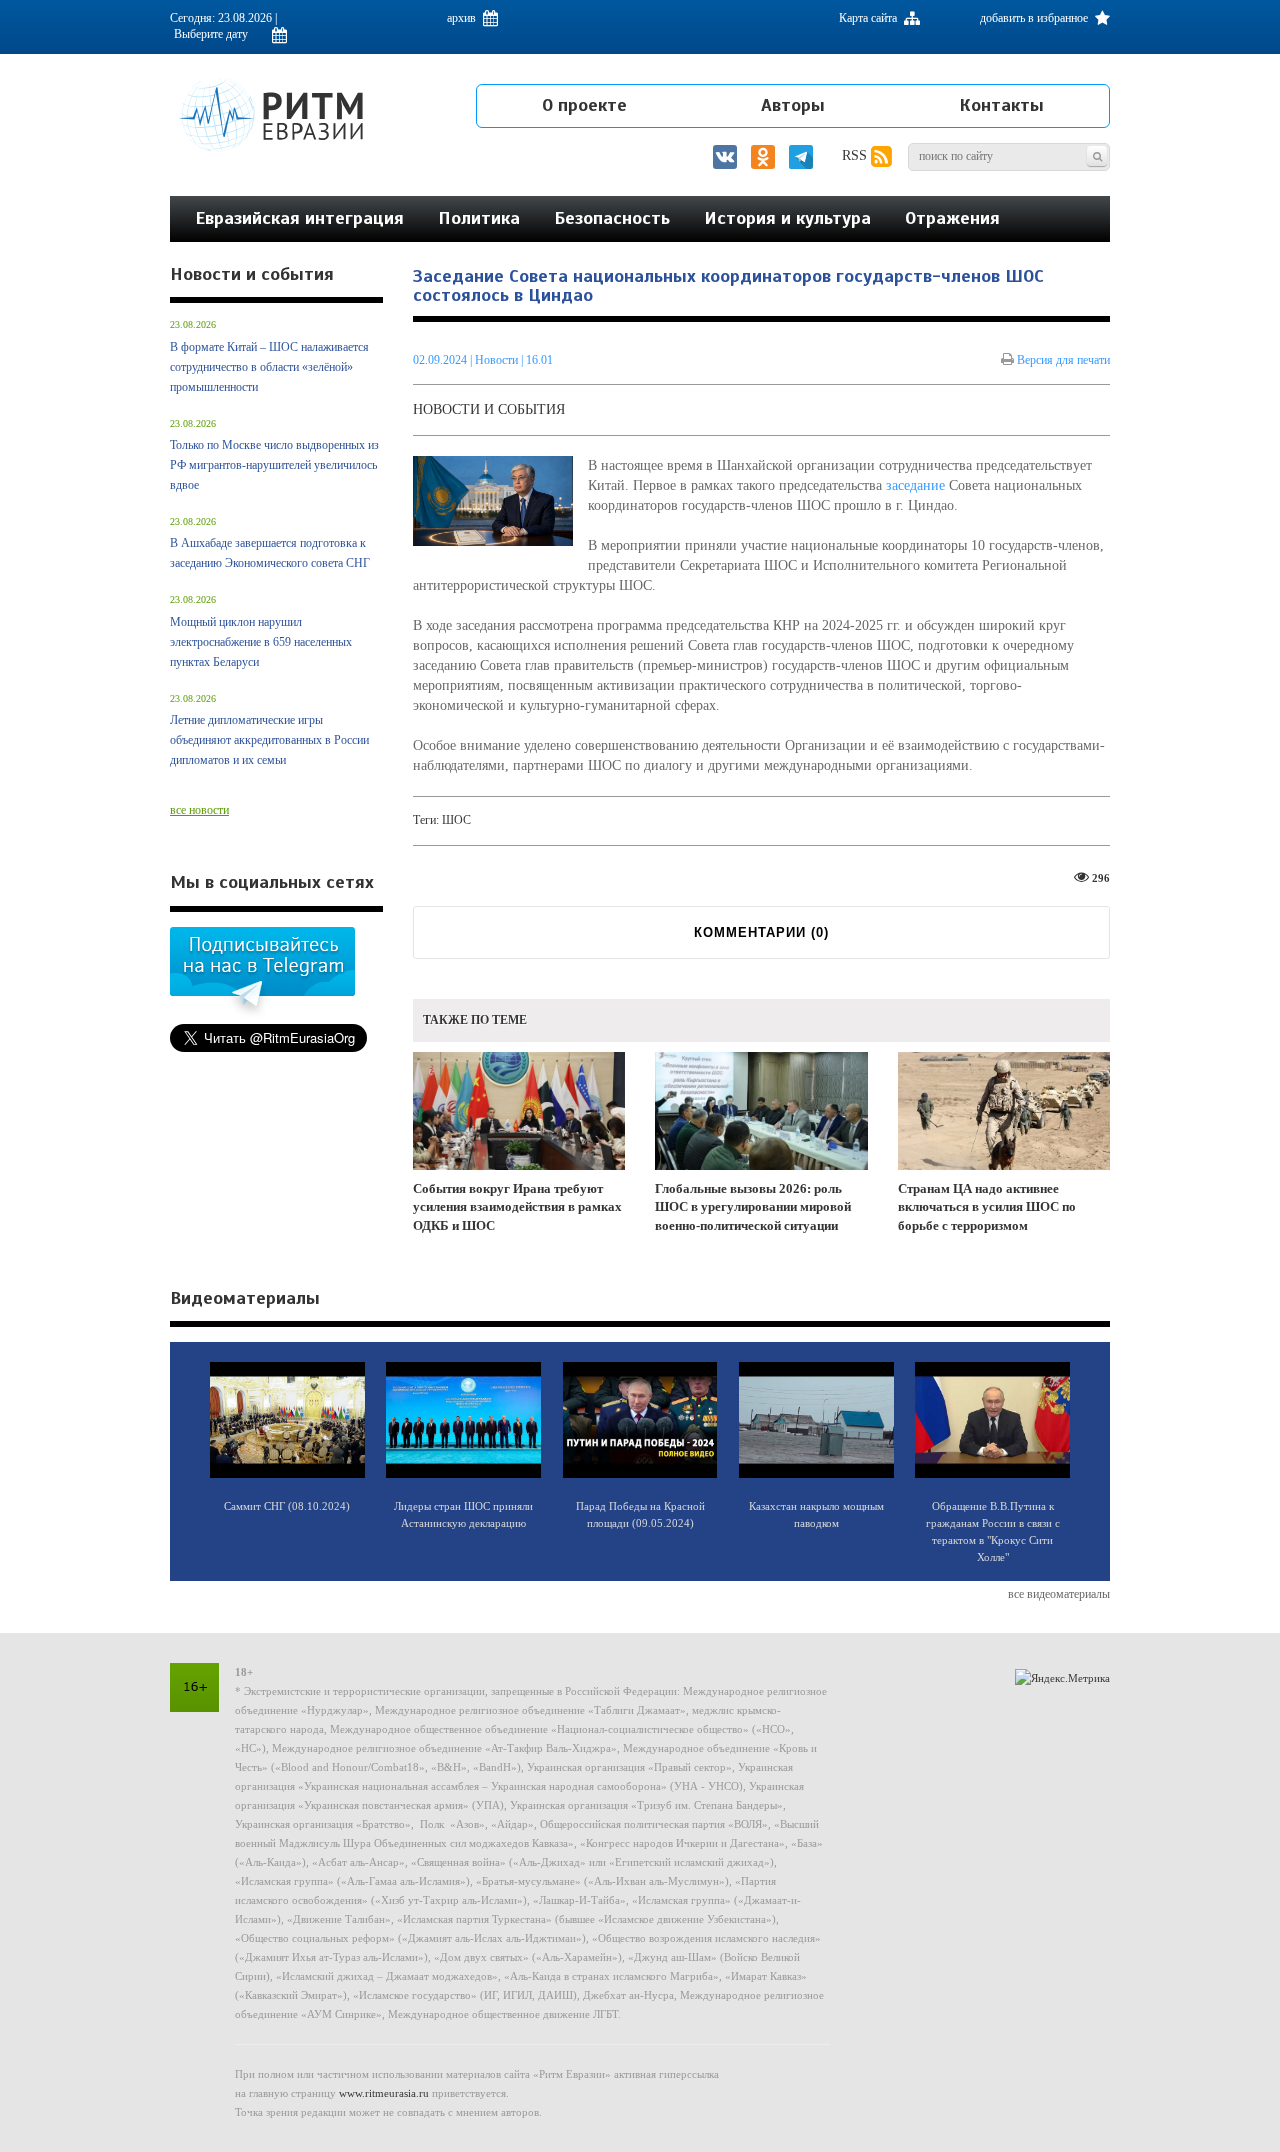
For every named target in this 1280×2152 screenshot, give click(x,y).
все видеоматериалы (1059, 1594)
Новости (498, 360)
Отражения (952, 218)
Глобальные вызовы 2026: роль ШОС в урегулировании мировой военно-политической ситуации (753, 1207)
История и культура (787, 218)
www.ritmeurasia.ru (384, 2093)
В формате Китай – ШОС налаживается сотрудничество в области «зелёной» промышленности (269, 367)
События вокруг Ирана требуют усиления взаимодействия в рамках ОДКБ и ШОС (517, 1207)
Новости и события (489, 409)
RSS (856, 155)
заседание (915, 485)
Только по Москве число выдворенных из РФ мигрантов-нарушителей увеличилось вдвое (274, 465)
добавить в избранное (1035, 18)
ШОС (456, 820)
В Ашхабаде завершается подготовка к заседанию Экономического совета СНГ (270, 553)
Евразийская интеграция (299, 218)
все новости (199, 810)
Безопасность (612, 218)
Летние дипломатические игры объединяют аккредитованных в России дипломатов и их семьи (269, 740)
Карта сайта (869, 18)
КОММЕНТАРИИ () (761, 932)
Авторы (793, 105)
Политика (479, 218)
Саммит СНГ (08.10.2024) (287, 1506)
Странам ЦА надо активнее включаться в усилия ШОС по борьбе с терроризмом (987, 1207)
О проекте (584, 105)
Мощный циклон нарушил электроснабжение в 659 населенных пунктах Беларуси (261, 642)
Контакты (1001, 105)
